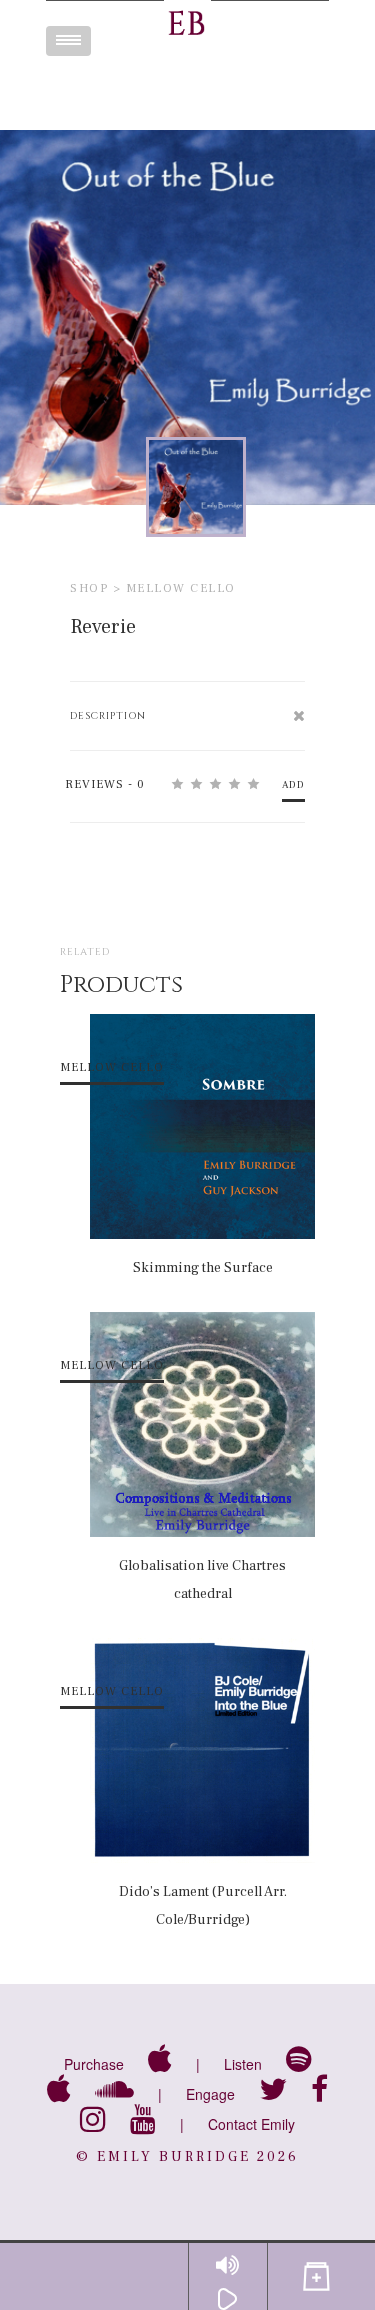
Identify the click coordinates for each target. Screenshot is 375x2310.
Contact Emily (251, 2124)
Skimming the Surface (203, 1268)
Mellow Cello (181, 588)
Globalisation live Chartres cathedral (202, 1580)
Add (293, 784)
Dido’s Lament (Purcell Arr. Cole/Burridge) (203, 1906)
